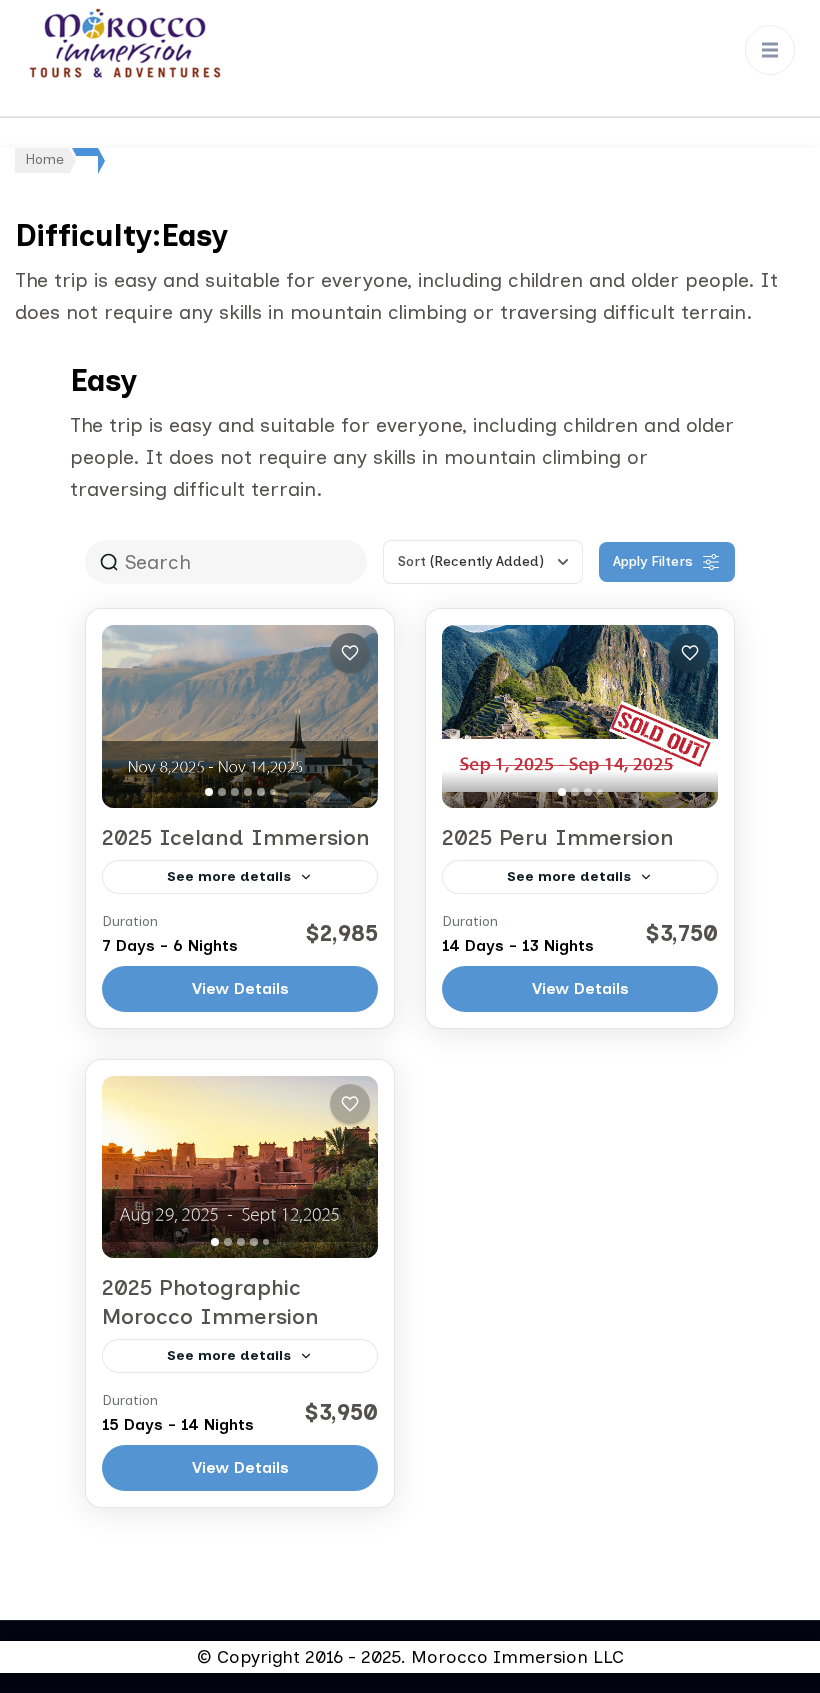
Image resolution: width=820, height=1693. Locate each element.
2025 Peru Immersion (558, 837)
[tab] (209, 792)
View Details (240, 988)
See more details (229, 876)
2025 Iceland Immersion (236, 837)
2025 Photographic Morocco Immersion (210, 1302)
